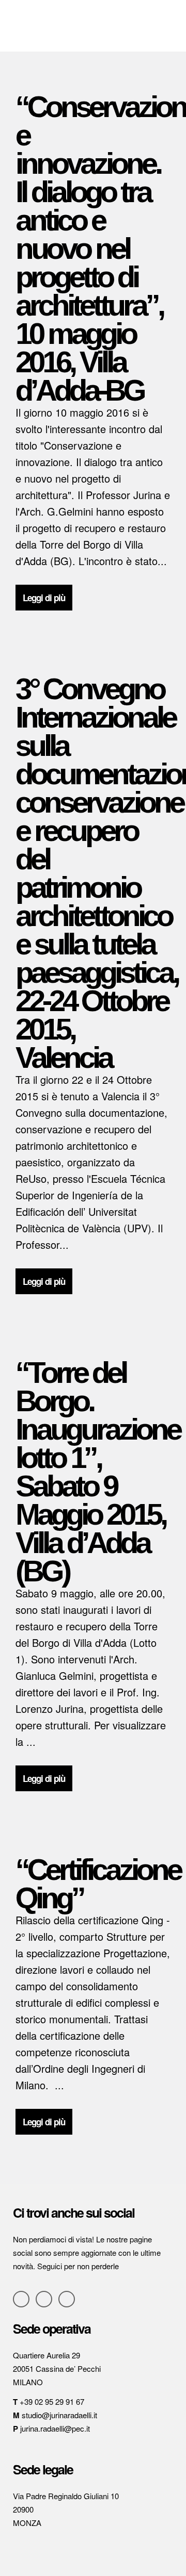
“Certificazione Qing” (98, 1884)
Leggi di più (44, 598)
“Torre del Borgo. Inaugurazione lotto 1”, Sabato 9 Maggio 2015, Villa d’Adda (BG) (98, 1472)
